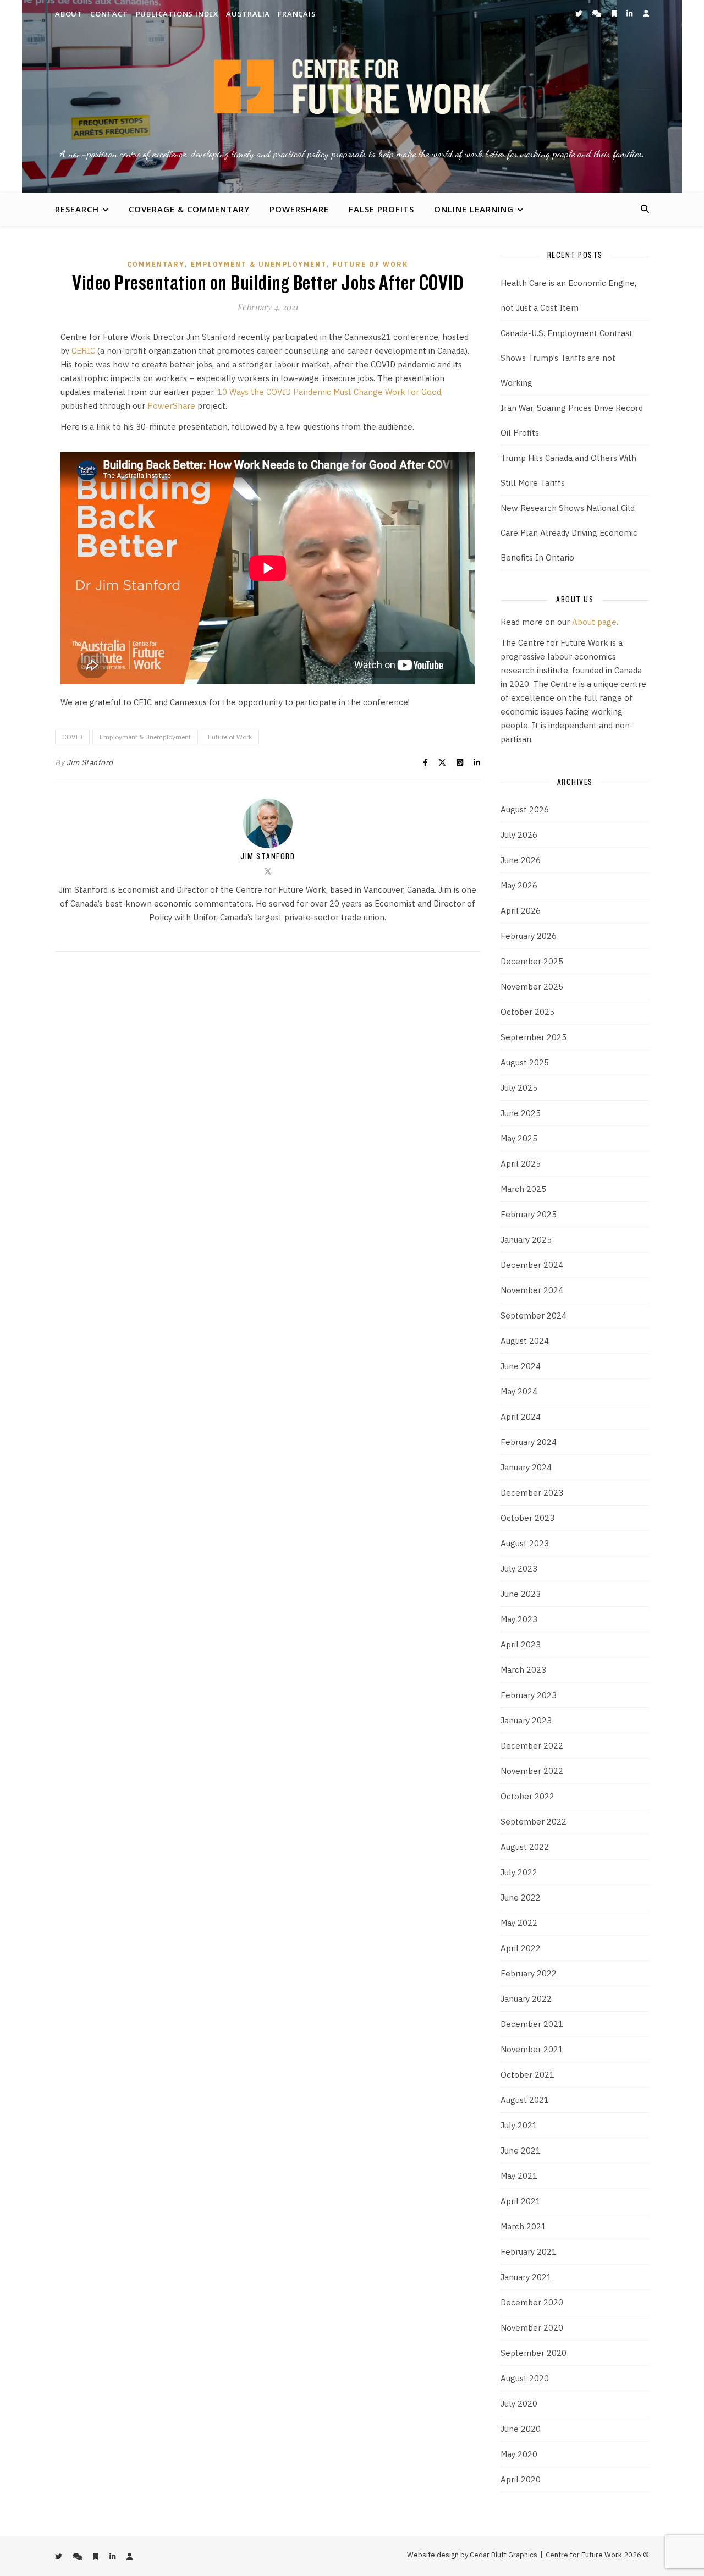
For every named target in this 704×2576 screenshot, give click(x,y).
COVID (72, 737)
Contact (109, 14)
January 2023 (526, 1720)
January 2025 (526, 1240)
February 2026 (529, 936)
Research (77, 209)
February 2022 (529, 1973)
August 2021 (525, 2100)
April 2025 (521, 1164)
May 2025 (519, 1138)
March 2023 (523, 1670)
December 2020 (532, 2302)
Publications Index (177, 14)
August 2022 (525, 1847)
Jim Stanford (90, 762)
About (69, 14)
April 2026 (521, 911)
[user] (646, 13)
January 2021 (526, 2277)
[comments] (598, 13)
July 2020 (519, 2404)
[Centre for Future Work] (352, 96)
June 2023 (521, 1594)
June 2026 (521, 860)
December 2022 (532, 1746)
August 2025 (525, 1062)
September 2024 (533, 1316)
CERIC (83, 351)
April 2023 (521, 1644)
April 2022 (521, 1948)
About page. (595, 622)
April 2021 (521, 2201)
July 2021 (519, 2125)
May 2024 (519, 1391)
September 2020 (533, 2353)
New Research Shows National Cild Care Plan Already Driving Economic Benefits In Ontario (569, 533)
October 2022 (527, 1796)
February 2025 (529, 1214)
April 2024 (521, 1417)
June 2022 (521, 1897)
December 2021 (532, 2024)
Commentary (156, 264)
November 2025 (532, 987)
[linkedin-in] (630, 13)
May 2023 (519, 1619)
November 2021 (532, 2049)
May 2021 (519, 2176)
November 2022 (532, 1771)
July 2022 (519, 1872)
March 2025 (523, 1189)
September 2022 (533, 1822)
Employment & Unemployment (259, 264)
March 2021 (523, 2226)
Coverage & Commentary (189, 209)
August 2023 (525, 1543)
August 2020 (525, 2378)
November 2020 (532, 2328)
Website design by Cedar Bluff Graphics (472, 2555)
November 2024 (532, 1290)
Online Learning (474, 209)
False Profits (381, 209)
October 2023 (527, 1518)
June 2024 (521, 1366)
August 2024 (525, 1341)
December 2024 (532, 1265)
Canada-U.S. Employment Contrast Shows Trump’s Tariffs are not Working (566, 358)
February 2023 (529, 1695)
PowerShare (299, 209)
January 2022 (526, 1999)
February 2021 (529, 2252)
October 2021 (527, 2075)
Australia (248, 14)
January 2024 (526, 1467)
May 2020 (519, 2454)
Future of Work (370, 264)
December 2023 (532, 1493)
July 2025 (519, 1088)
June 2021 (521, 2151)
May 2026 (519, 885)
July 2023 (519, 1569)
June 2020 (521, 2429)
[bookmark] (615, 13)
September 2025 (533, 1037)
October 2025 (527, 1012)
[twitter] (580, 13)
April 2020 (521, 2479)
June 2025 (521, 1113)
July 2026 (519, 835)
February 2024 (529, 1442)
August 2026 (525, 809)
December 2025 (532, 961)
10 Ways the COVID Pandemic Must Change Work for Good (329, 392)
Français (297, 14)
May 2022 (519, 1923)
